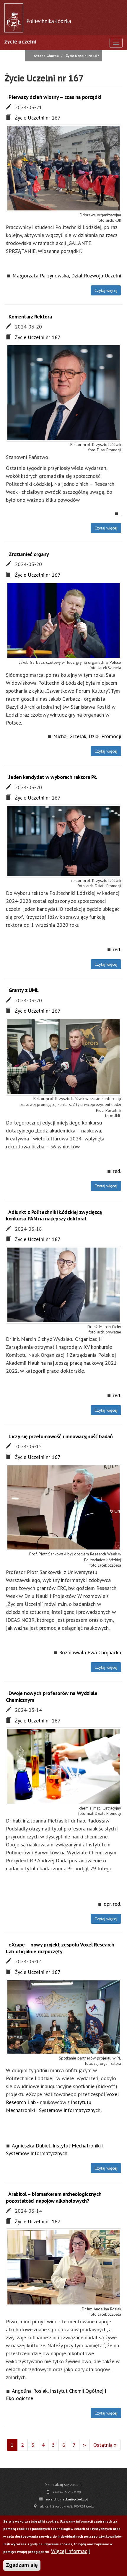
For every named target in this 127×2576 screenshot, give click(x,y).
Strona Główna (46, 56)
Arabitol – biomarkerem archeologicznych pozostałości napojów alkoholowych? (54, 2197)
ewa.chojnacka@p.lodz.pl (67, 2499)
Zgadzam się (22, 2565)
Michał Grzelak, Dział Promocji (87, 736)
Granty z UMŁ (23, 990)
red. (117, 949)
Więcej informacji (70, 2551)
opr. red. (112, 1904)
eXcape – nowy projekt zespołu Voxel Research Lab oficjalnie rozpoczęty (60, 1948)
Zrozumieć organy (29, 554)
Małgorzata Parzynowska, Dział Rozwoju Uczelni (67, 276)
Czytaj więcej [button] (106, 290)
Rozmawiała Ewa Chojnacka (90, 1652)
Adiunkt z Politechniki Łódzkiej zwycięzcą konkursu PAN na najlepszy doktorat (54, 1215)
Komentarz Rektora (30, 317)
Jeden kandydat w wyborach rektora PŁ (53, 777)
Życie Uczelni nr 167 (38, 118)
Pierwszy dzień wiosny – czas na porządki (55, 97)
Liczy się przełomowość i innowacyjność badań (61, 1436)
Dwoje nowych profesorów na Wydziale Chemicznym (52, 1696)
